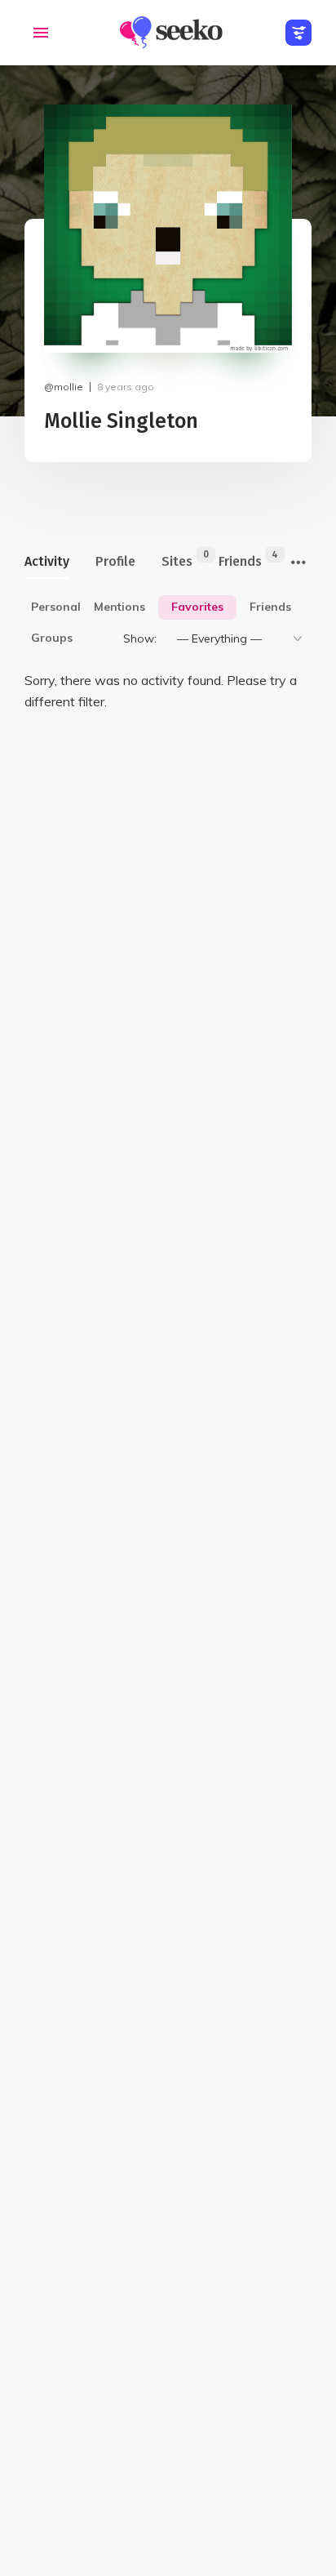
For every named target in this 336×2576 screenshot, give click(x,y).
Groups (52, 638)
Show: (140, 638)
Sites (177, 559)
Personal (56, 607)
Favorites (197, 607)
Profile (115, 561)
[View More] (298, 563)
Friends (240, 559)
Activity (47, 561)
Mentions (119, 607)
